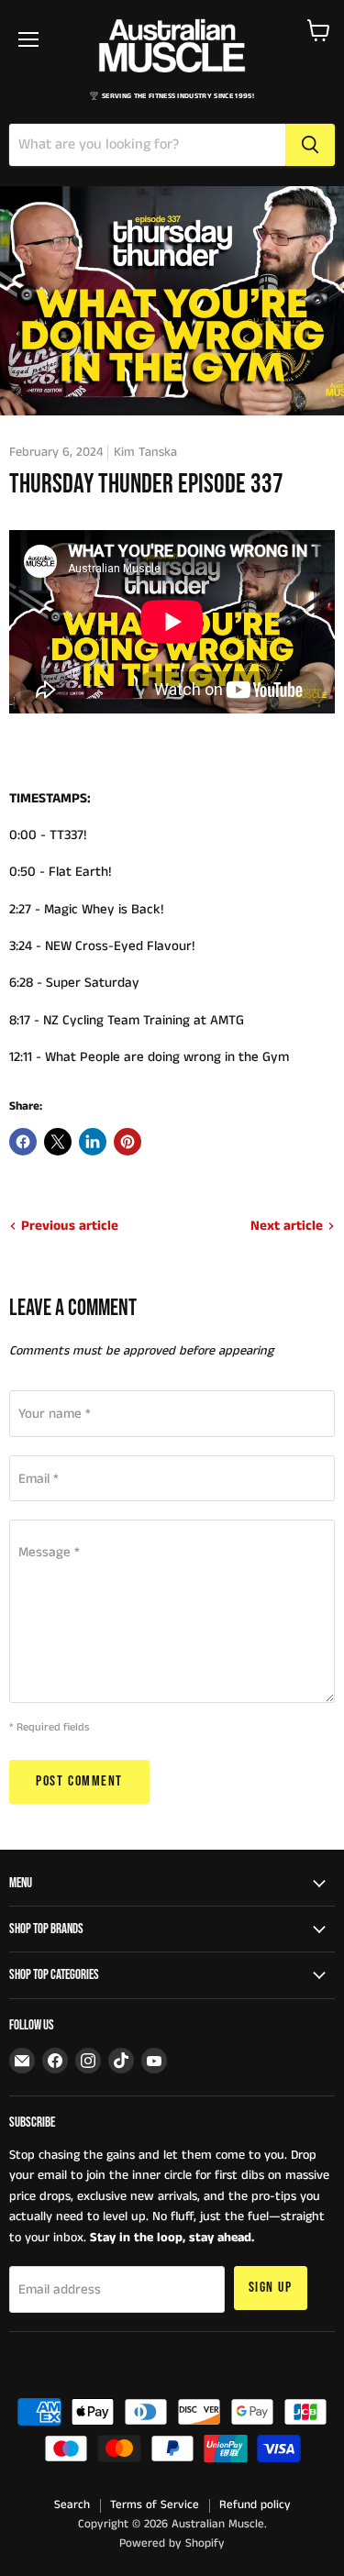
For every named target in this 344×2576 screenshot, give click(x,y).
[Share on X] (58, 1142)
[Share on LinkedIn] (93, 1142)
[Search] (310, 145)
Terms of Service (155, 2505)
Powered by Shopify (172, 2543)
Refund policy (255, 2505)
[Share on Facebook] (23, 1142)
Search (72, 2505)
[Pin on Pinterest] (128, 1142)
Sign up (271, 2288)
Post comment (79, 1781)
